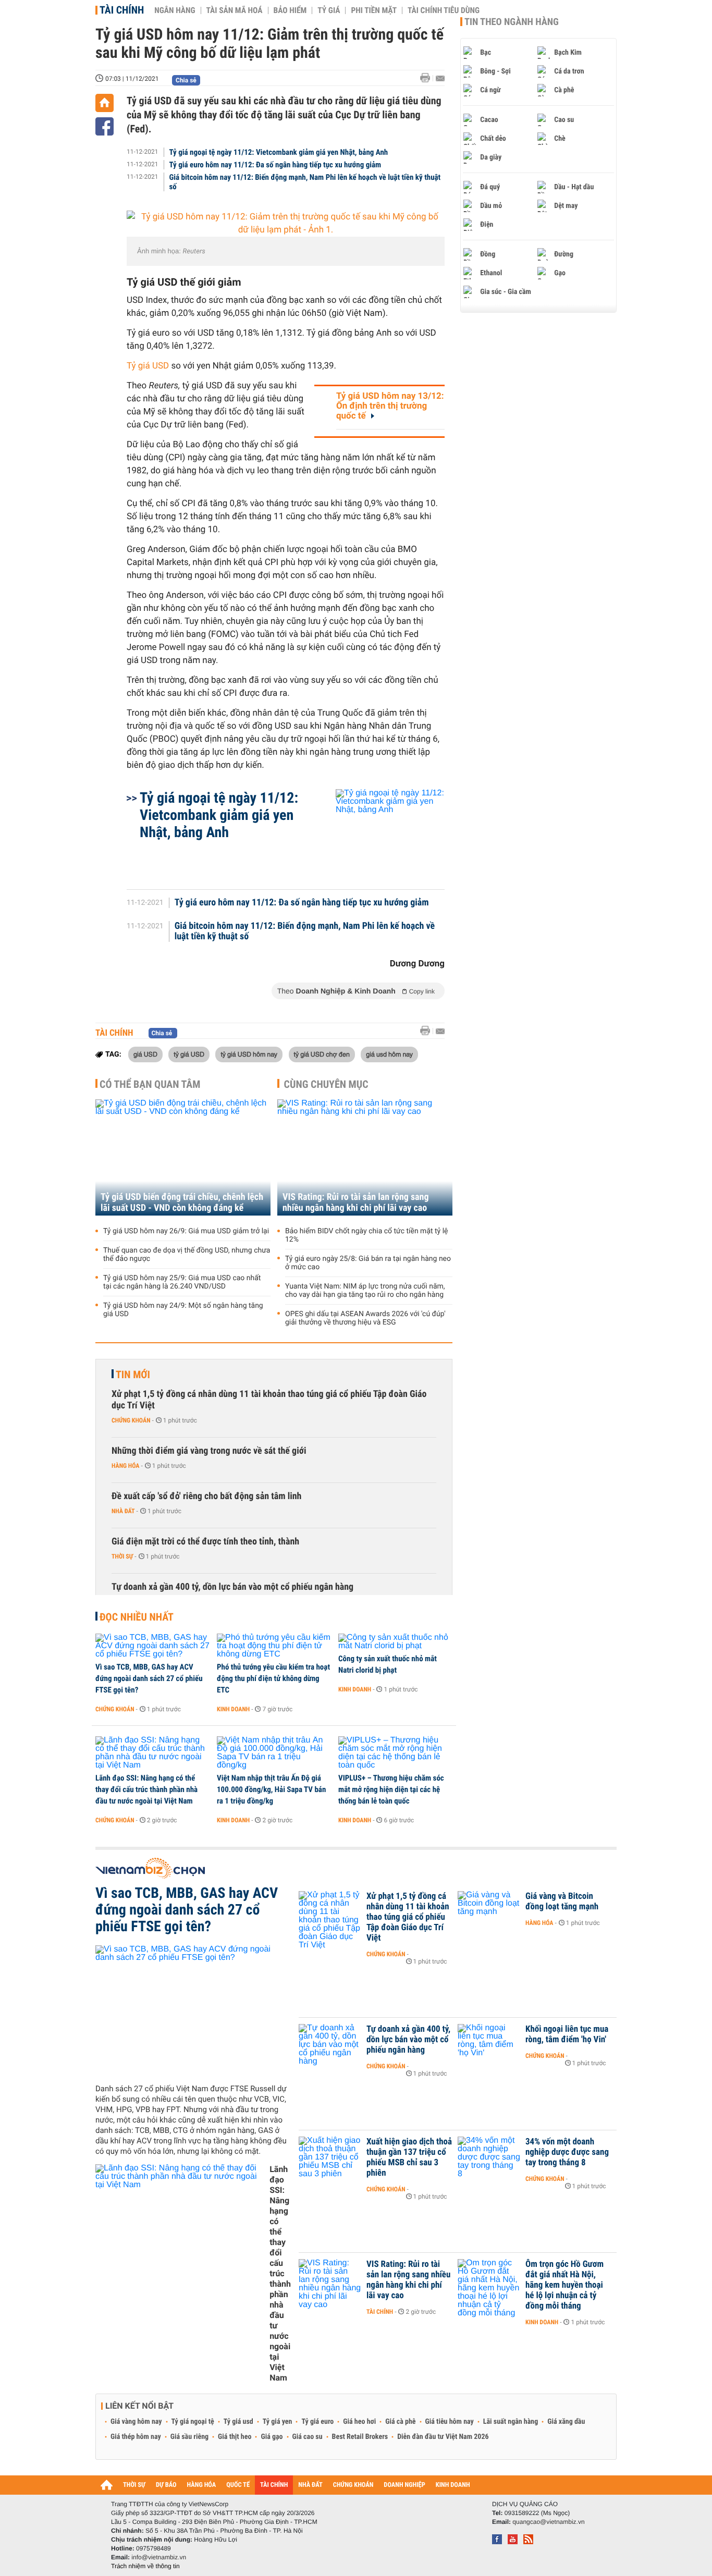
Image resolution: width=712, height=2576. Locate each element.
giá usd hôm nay (389, 1054)
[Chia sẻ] (105, 126)
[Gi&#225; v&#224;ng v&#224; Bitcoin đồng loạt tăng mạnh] (489, 1912)
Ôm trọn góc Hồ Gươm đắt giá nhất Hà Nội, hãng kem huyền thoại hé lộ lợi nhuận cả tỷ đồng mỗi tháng (564, 2285)
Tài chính (122, 10)
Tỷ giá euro (317, 2422)
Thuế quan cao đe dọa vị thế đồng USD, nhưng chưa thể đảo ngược (187, 1255)
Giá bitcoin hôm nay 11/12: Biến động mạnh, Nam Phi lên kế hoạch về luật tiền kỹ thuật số (305, 182)
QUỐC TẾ (238, 2485)
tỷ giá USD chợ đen (322, 1054)
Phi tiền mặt (374, 10)
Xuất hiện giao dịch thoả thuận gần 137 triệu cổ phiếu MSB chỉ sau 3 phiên (409, 2157)
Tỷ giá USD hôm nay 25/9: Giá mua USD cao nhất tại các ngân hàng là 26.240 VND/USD (182, 1282)
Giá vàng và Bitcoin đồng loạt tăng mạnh (562, 1902)
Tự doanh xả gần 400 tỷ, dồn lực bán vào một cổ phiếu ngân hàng (232, 1587)
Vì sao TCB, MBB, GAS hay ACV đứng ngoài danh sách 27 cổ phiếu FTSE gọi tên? (149, 1678)
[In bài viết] (428, 78)
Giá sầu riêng (189, 2437)
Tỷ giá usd (238, 2422)
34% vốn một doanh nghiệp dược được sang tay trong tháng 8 (567, 2152)
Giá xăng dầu (566, 2422)
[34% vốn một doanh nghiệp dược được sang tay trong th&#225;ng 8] (489, 2157)
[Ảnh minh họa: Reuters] (286, 224)
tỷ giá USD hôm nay (249, 1054)
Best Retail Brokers (360, 2437)
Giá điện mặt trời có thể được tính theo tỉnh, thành (205, 1542)
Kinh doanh (233, 1709)
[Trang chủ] (105, 103)
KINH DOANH (453, 2485)
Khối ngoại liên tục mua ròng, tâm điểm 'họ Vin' (567, 2034)
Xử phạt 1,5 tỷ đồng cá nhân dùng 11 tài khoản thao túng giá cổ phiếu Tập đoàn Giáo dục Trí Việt (269, 1400)
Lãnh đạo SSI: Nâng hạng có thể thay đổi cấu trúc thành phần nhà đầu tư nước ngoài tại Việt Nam (146, 1789)
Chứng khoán (131, 1420)
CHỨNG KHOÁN (353, 2485)
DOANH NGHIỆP (404, 2485)
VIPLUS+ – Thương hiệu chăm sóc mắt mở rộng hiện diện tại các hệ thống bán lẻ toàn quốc (391, 1789)
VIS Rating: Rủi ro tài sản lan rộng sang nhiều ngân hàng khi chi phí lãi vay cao (356, 1203)
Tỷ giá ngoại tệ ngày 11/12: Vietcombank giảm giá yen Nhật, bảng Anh (279, 152)
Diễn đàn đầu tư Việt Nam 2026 (443, 2437)
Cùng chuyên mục (326, 1084)
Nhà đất (123, 1511)
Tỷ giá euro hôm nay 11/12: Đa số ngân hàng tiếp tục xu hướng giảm (275, 165)
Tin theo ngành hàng (512, 22)
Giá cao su (308, 2437)
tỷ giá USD (189, 1054)
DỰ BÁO (166, 2485)
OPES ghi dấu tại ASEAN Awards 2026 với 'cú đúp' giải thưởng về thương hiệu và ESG (365, 1318)
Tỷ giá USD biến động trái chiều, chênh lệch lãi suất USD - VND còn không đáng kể (182, 1203)
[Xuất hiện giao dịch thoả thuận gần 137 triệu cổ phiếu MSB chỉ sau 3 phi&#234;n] (330, 2157)
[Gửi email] (440, 78)
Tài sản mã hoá (235, 10)
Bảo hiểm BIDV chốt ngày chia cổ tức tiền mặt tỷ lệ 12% (367, 1235)
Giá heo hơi (359, 2422)
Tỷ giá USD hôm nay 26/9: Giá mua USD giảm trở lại (186, 1231)
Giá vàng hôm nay (136, 2422)
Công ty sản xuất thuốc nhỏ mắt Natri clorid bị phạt (388, 1664)
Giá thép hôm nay (136, 2437)
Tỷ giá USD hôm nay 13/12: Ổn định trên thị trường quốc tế (390, 406)
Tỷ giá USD (148, 366)
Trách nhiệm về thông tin (145, 2566)
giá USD (145, 1054)
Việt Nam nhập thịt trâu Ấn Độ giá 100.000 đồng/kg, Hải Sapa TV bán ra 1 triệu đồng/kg (271, 1789)
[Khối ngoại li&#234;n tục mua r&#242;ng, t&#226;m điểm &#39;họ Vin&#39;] (489, 2045)
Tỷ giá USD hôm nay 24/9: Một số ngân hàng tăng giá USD (183, 1310)
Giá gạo (272, 2437)
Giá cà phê (400, 2422)
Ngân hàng (175, 10)
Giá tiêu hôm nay (450, 2422)
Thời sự (122, 1556)
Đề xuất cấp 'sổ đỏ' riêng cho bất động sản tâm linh (206, 1496)
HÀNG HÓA (202, 2485)
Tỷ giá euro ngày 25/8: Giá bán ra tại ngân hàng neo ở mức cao (368, 1263)
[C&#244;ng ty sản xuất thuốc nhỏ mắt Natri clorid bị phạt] (395, 1642)
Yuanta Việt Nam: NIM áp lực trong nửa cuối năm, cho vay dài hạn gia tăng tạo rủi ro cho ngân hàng (365, 1291)
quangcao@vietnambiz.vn (548, 2522)
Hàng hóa (125, 1466)
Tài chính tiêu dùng (444, 10)
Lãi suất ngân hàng (511, 2422)
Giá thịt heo (235, 2437)
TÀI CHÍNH (274, 2485)
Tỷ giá (329, 10)
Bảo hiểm (290, 10)
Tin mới (133, 1375)
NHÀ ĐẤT (310, 2485)
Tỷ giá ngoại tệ (193, 2422)
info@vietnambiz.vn (159, 2557)
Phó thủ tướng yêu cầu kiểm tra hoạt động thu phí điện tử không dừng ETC (273, 1678)
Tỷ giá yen (278, 2422)
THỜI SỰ (134, 2485)
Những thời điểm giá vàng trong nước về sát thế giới (209, 1451)
